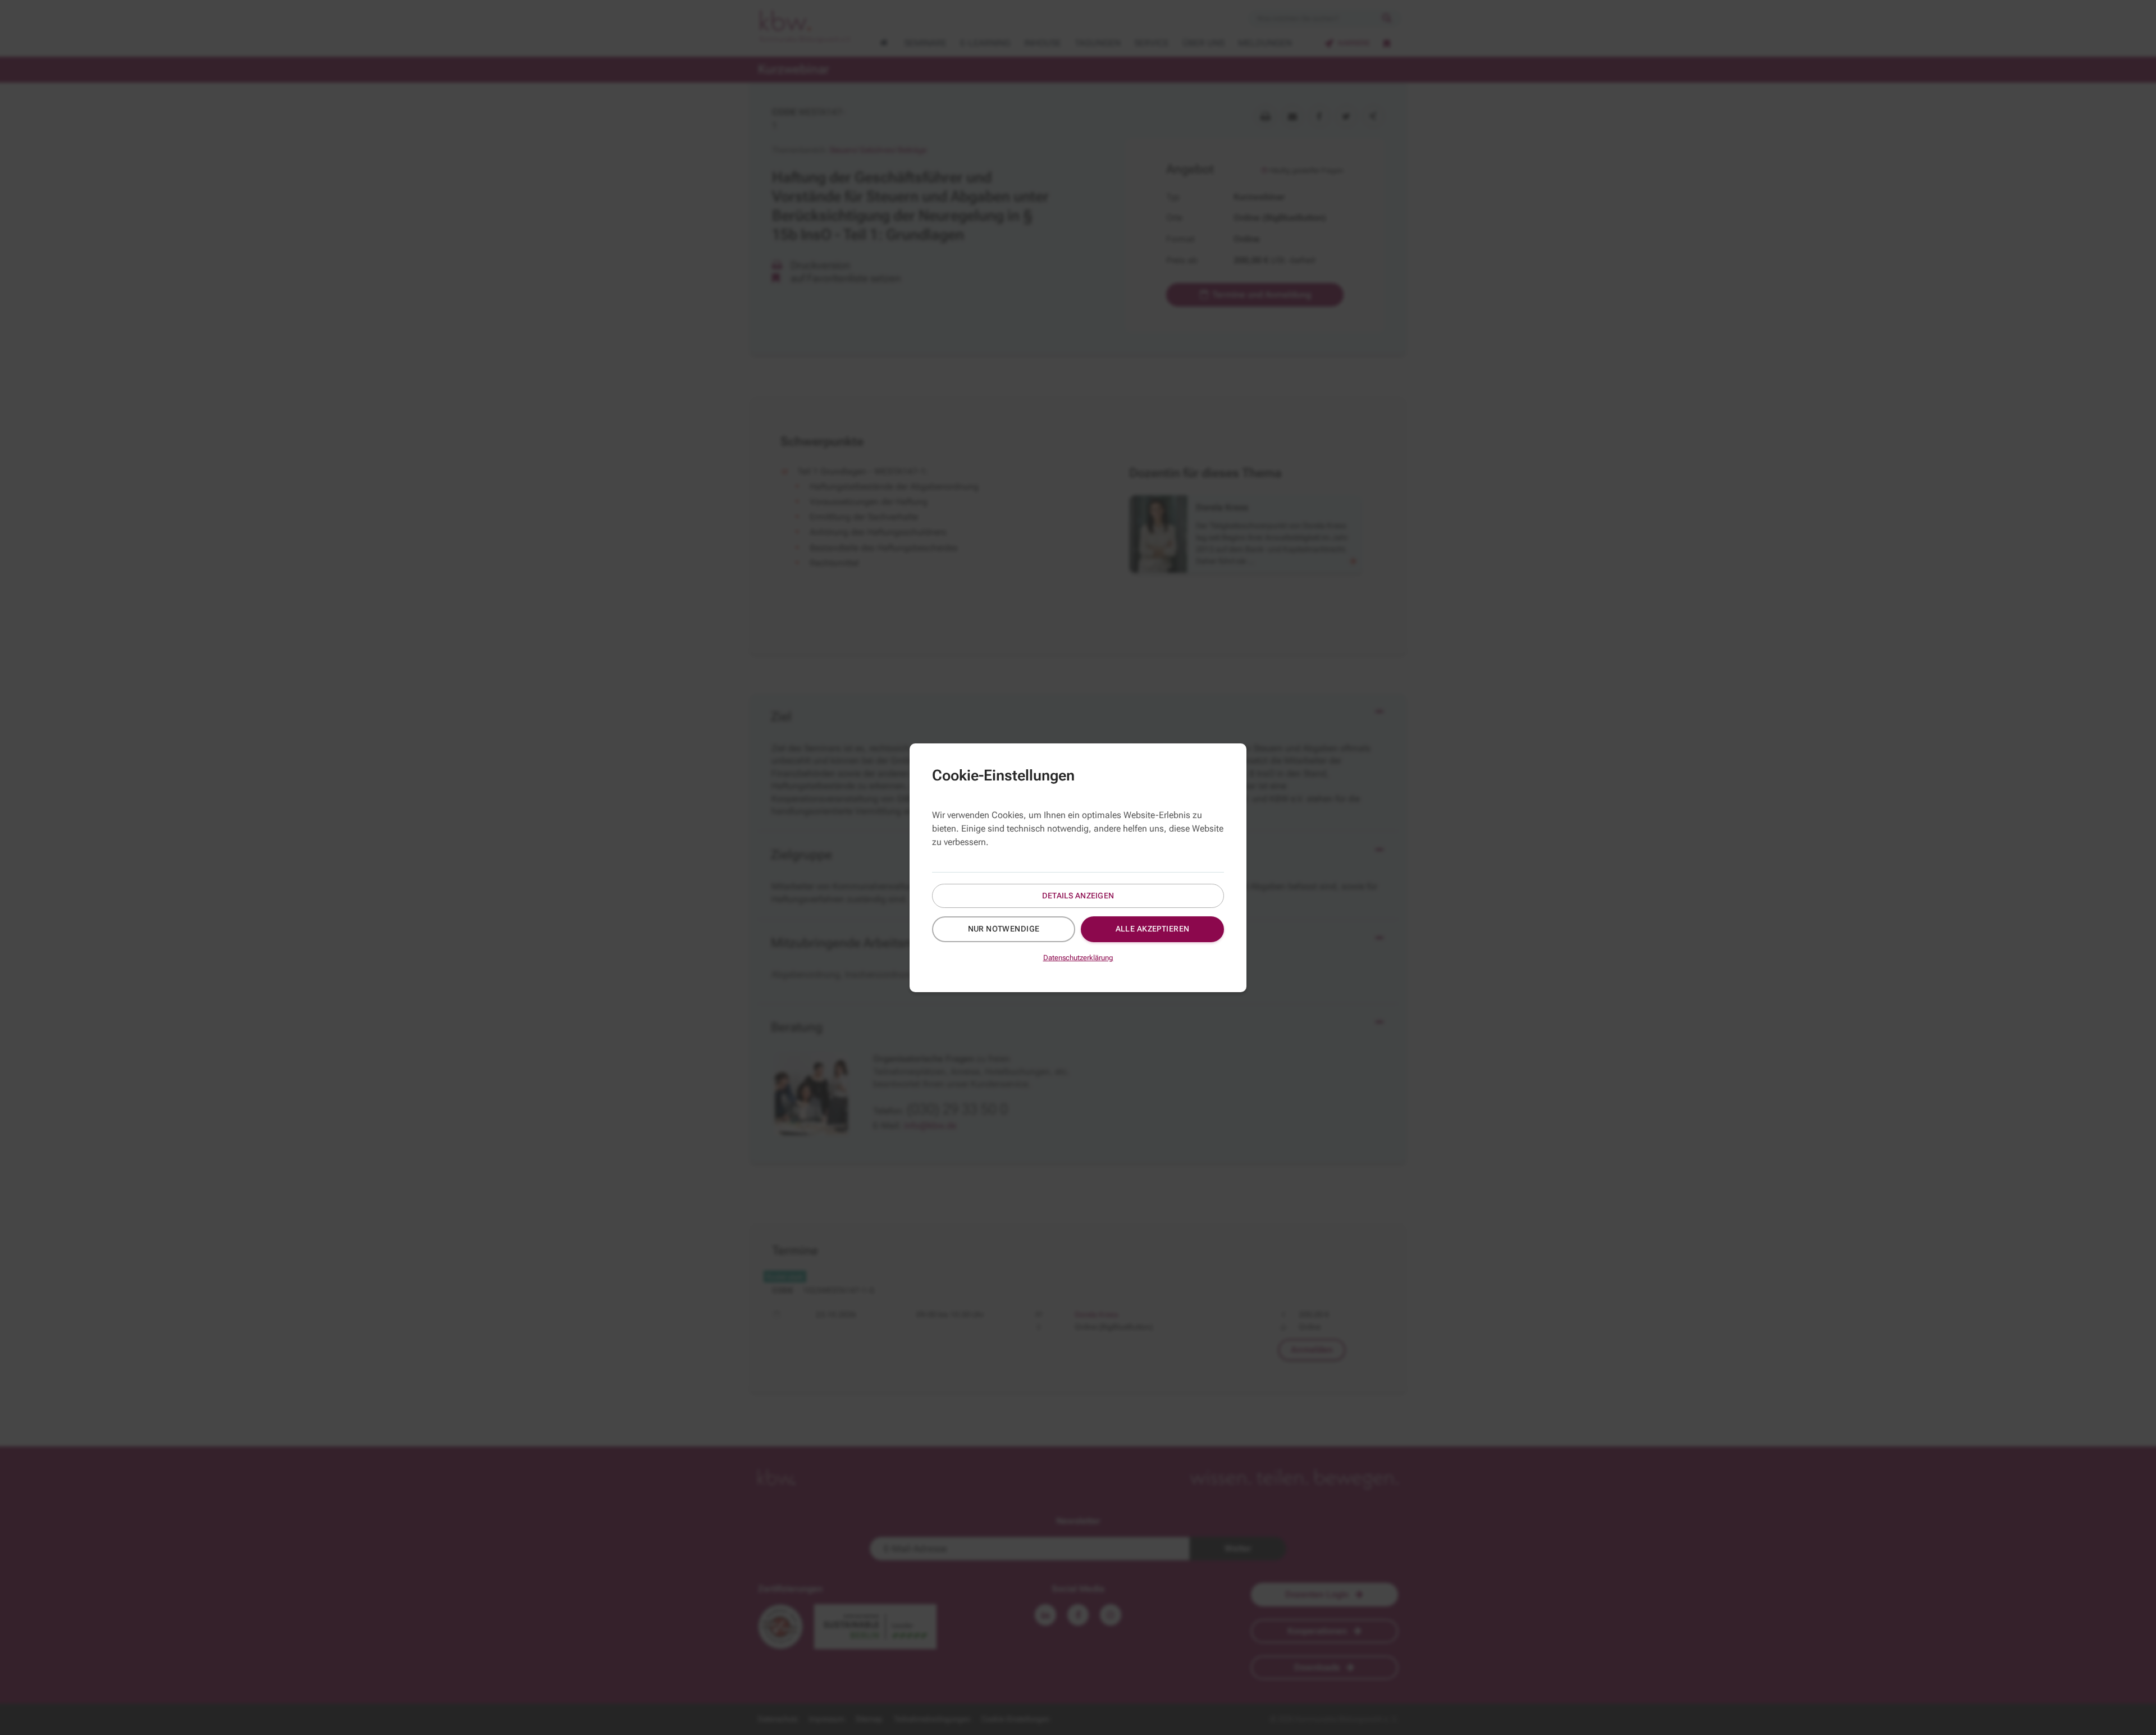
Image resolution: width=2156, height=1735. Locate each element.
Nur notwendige (1004, 929)
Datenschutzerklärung (1078, 958)
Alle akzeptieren (1153, 929)
